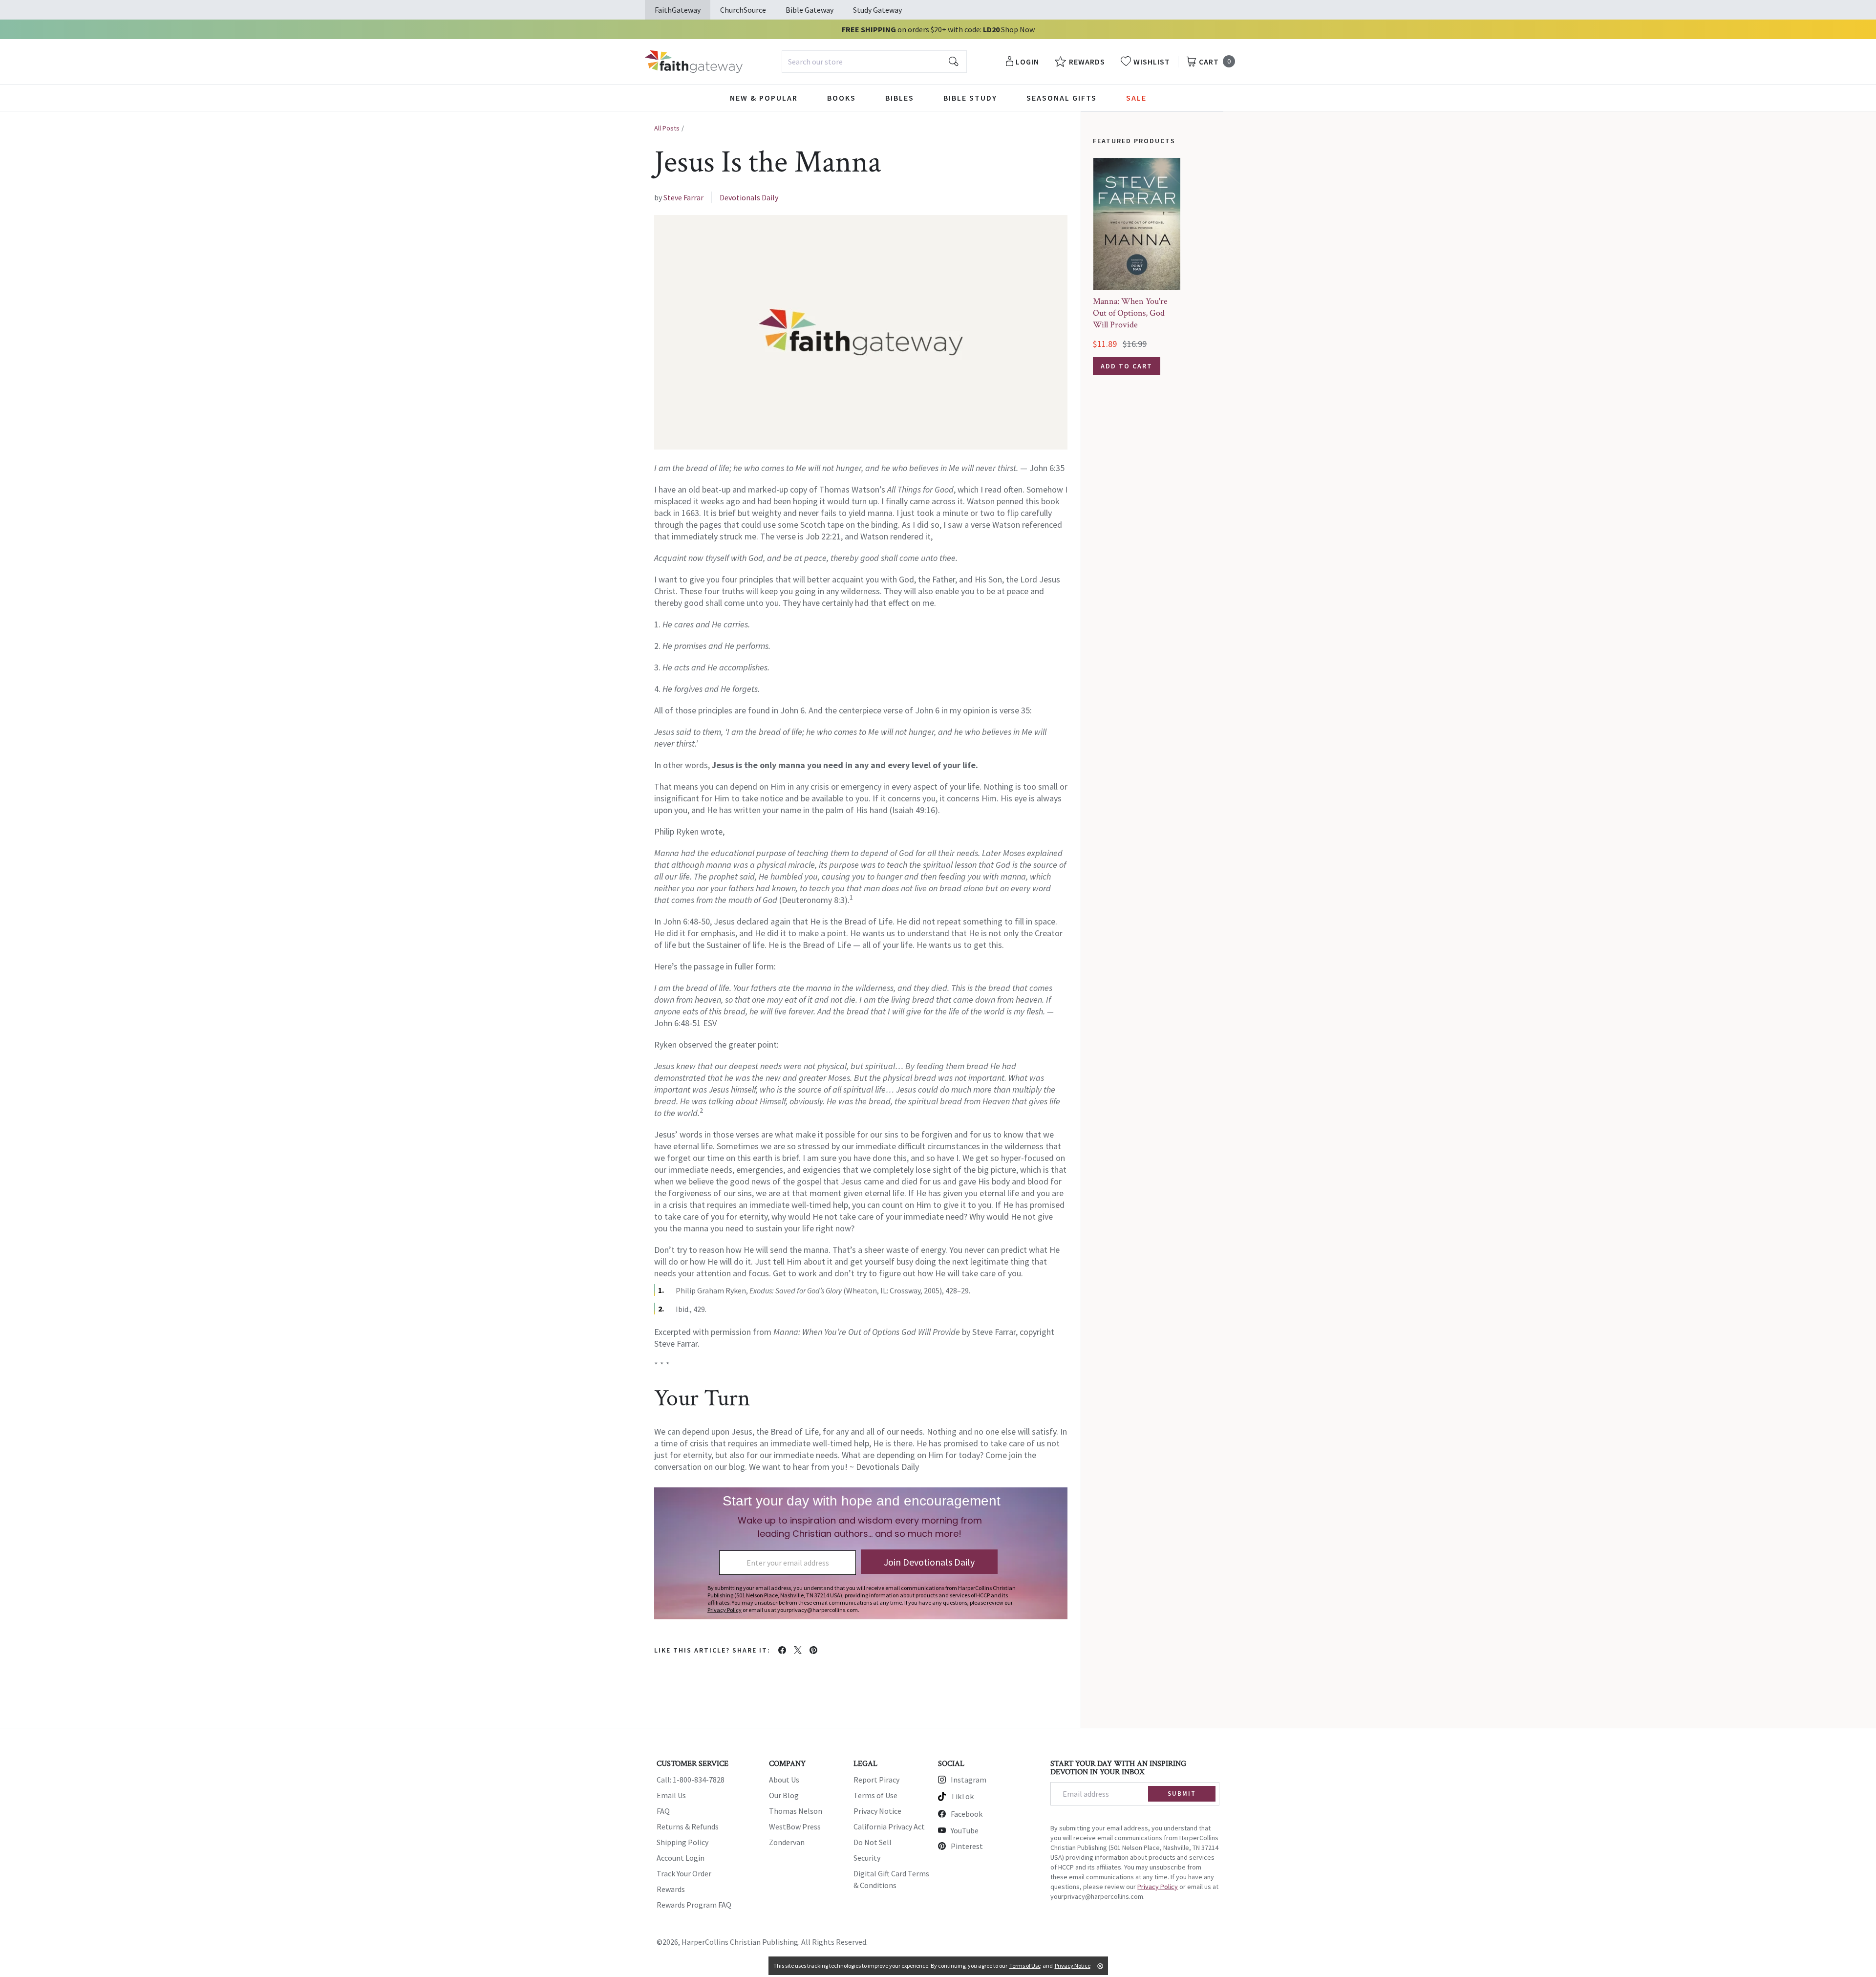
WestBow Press (795, 1827)
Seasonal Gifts (1062, 98)
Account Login (681, 1858)
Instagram (969, 1780)
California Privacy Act (889, 1827)
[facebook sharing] (782, 1650)
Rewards (671, 1889)
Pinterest (967, 1846)
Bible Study (970, 98)
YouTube (965, 1830)
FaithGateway (678, 10)
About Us (784, 1780)
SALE (1136, 98)
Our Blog (784, 1795)
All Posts (667, 128)
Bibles (900, 98)
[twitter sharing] (798, 1650)
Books (842, 98)
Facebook (967, 1814)
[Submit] (954, 62)
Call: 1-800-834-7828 (691, 1780)
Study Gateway (877, 10)
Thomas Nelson (796, 1811)
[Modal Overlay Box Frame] (861, 1553)
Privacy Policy (1158, 1887)
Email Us (671, 1795)
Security (867, 1858)
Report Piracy (876, 1780)
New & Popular (764, 98)
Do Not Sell (873, 1842)
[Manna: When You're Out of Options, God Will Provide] (1137, 224)
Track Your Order (684, 1873)
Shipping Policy (682, 1842)
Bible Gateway (810, 10)
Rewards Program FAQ (694, 1905)
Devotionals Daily (749, 197)
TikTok (962, 1796)
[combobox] (874, 62)
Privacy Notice (877, 1811)
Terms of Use (875, 1795)
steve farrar (683, 197)
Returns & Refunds (688, 1827)
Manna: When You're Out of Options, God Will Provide (1130, 313)
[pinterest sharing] (813, 1650)
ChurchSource (743, 10)
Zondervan (787, 1842)
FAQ (663, 1811)
